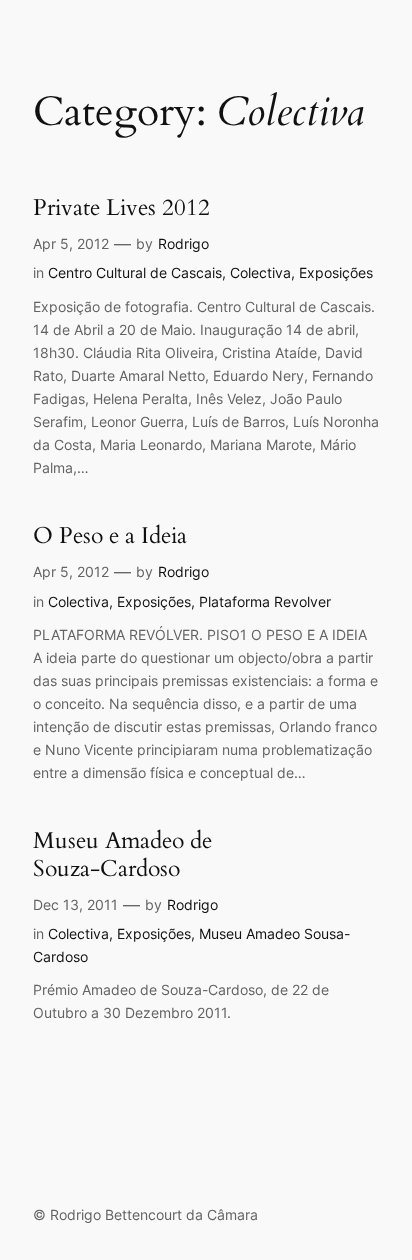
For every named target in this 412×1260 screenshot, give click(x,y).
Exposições (336, 272)
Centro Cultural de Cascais (135, 272)
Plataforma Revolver (265, 601)
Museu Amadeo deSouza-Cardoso (122, 854)
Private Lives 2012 (121, 208)
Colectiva (260, 272)
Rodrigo (183, 243)
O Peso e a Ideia (110, 536)
